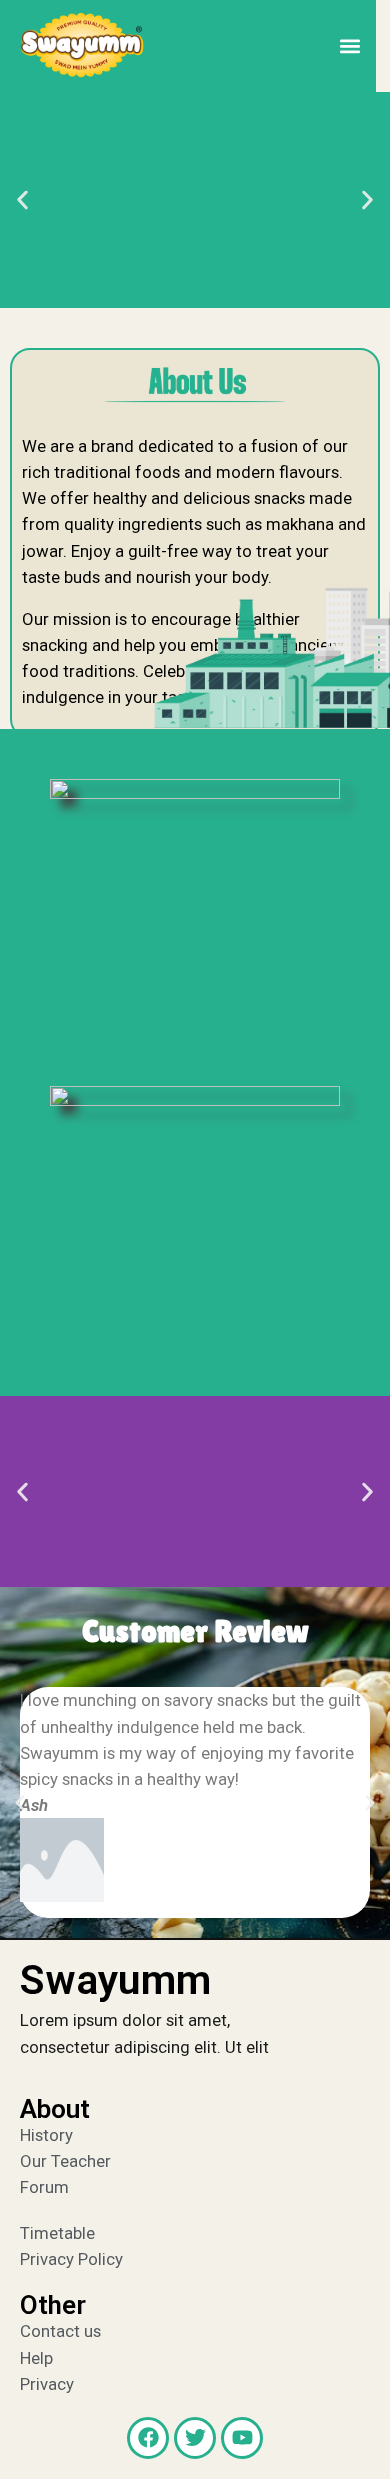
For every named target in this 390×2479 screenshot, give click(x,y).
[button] (349, 46)
